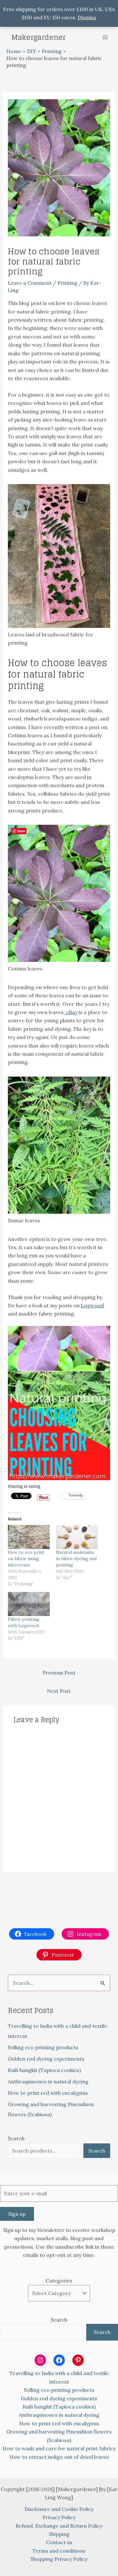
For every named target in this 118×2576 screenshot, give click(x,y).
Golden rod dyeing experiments (46, 2059)
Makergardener (39, 37)
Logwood (92, 1305)
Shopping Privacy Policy (59, 2559)
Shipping (59, 2534)
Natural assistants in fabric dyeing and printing (76, 1558)
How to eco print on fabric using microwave (26, 1558)
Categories (59, 2281)
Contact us (59, 2542)
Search (16, 2138)
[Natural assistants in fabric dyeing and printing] (77, 1537)
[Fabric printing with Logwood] (29, 1604)
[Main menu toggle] (105, 37)
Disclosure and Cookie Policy (59, 2509)
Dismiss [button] (87, 17)
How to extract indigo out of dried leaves (59, 2457)
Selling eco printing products (43, 2047)
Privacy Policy (59, 2517)
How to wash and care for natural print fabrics (59, 2448)
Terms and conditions (59, 2551)
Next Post (59, 1691)
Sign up (17, 2214)
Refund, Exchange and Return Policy (59, 2526)
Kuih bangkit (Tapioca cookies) (44, 2070)
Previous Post (59, 1673)
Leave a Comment (30, 283)
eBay (71, 1012)
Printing (67, 283)
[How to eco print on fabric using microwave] (29, 1537)
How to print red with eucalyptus (48, 2093)
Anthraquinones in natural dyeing (48, 2081)
